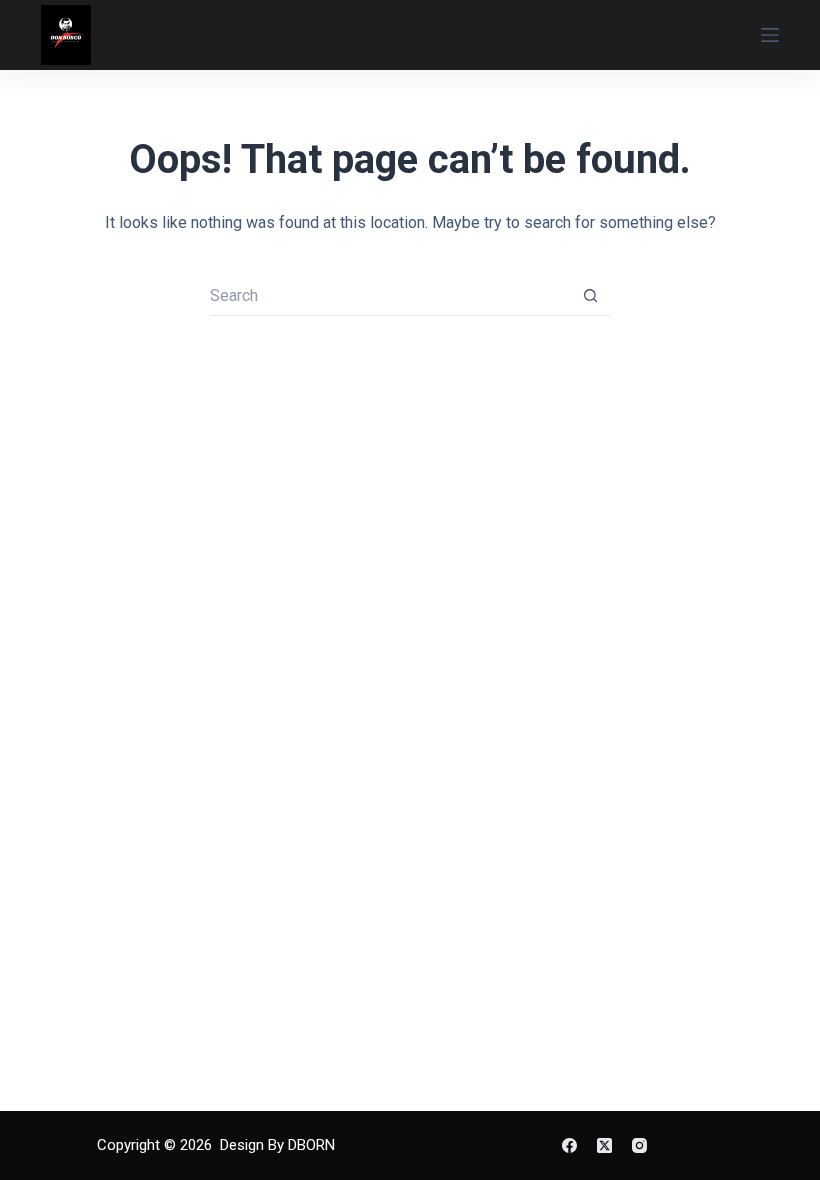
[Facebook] (569, 1145)
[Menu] (770, 35)
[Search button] (590, 296)
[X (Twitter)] (604, 1145)
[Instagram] (639, 1145)
